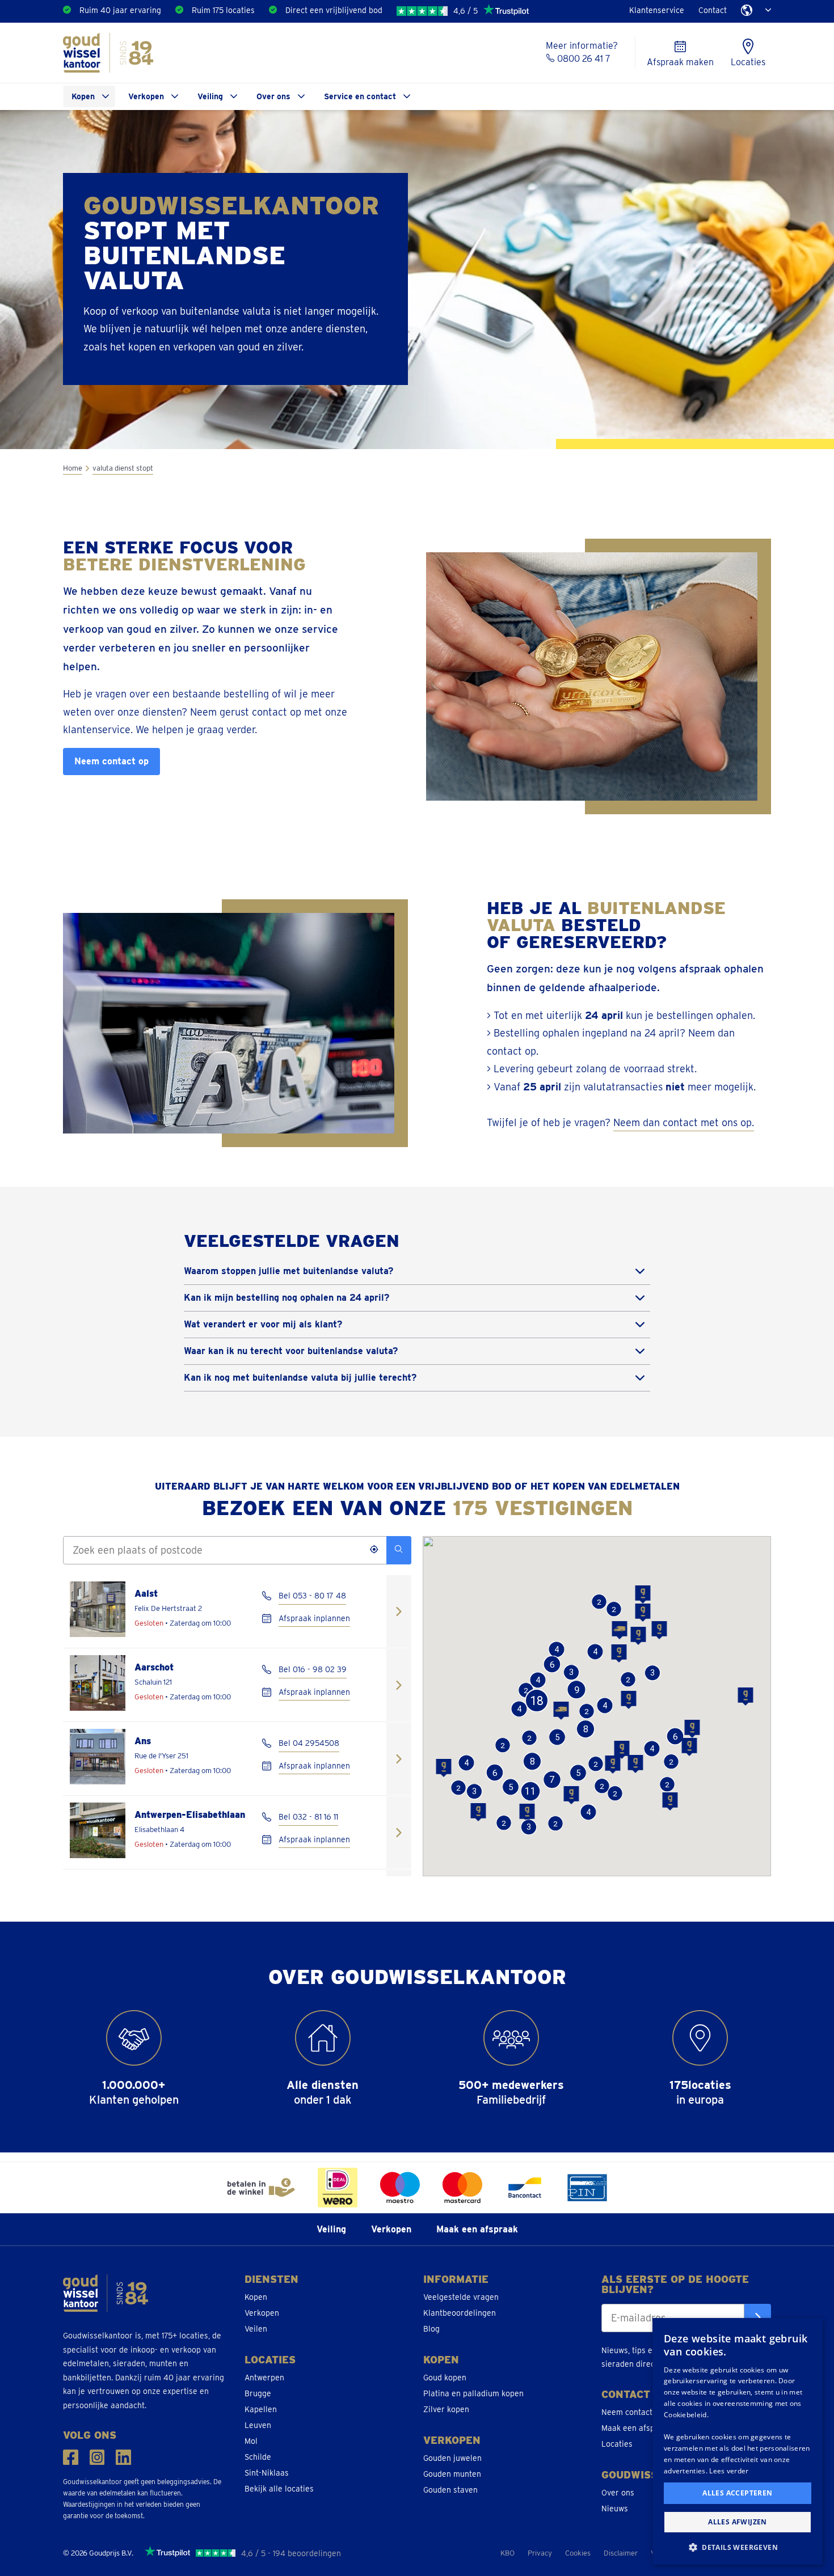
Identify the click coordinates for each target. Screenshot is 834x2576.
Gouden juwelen (452, 2458)
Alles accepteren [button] (737, 2493)
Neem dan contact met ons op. (684, 1122)
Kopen (83, 96)
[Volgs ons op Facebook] (71, 2457)
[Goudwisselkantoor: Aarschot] (399, 1685)
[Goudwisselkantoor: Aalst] (399, 1611)
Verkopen (146, 96)
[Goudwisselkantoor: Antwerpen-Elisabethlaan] (399, 1832)
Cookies (578, 2553)
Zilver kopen (446, 2409)
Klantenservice (657, 10)
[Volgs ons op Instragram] (97, 2457)
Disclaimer (621, 2553)
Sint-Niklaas (267, 2473)
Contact (713, 10)
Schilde (258, 2457)
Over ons (273, 96)
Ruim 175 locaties (223, 10)
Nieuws (615, 2509)
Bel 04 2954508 (309, 1743)
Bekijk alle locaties (279, 2489)
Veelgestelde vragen (461, 2297)
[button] (643, 1613)
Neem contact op (111, 761)
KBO (507, 2553)
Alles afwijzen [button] (738, 2522)
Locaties (617, 2444)
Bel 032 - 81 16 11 (308, 1817)
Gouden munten (452, 2474)
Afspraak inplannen (314, 1618)
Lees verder (729, 2471)
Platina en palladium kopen (473, 2393)
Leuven (258, 2425)
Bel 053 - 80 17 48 (312, 1596)
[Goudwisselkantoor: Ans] (399, 1759)
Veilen (256, 2329)
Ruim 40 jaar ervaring (120, 10)
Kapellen (261, 2409)
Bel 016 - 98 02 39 (313, 1669)
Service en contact (360, 96)
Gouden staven (450, 2490)
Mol (251, 2441)
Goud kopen (445, 2378)
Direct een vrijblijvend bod (334, 10)
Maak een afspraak (477, 2229)
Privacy (540, 2553)
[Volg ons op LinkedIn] (123, 2457)
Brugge (258, 2393)
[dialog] (738, 2441)
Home (73, 468)
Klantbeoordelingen (460, 2313)
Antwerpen (264, 2378)
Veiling (210, 96)
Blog (431, 2329)
